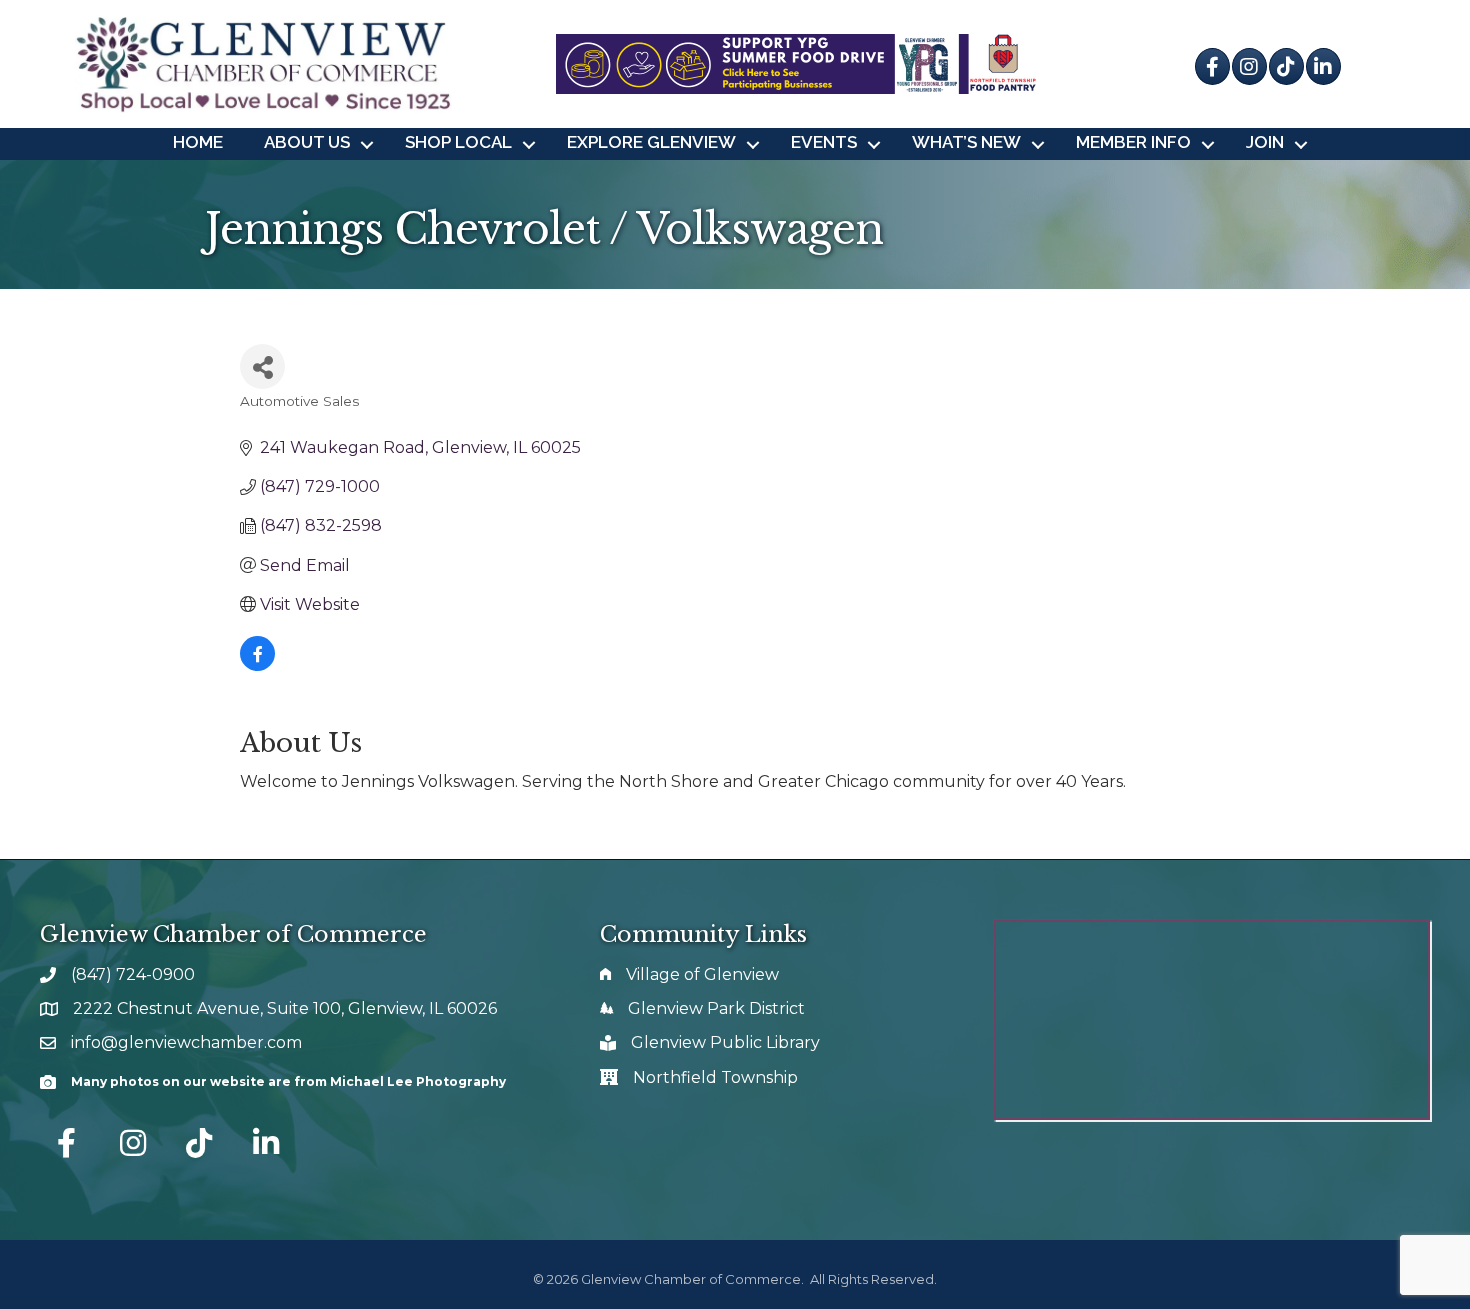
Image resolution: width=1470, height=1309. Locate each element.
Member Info (1133, 142)
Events (824, 142)
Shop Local (458, 142)
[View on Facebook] (257, 665)
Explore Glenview (651, 142)
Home (198, 142)
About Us (307, 142)
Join (1265, 142)
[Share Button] (262, 366)
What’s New (966, 142)
